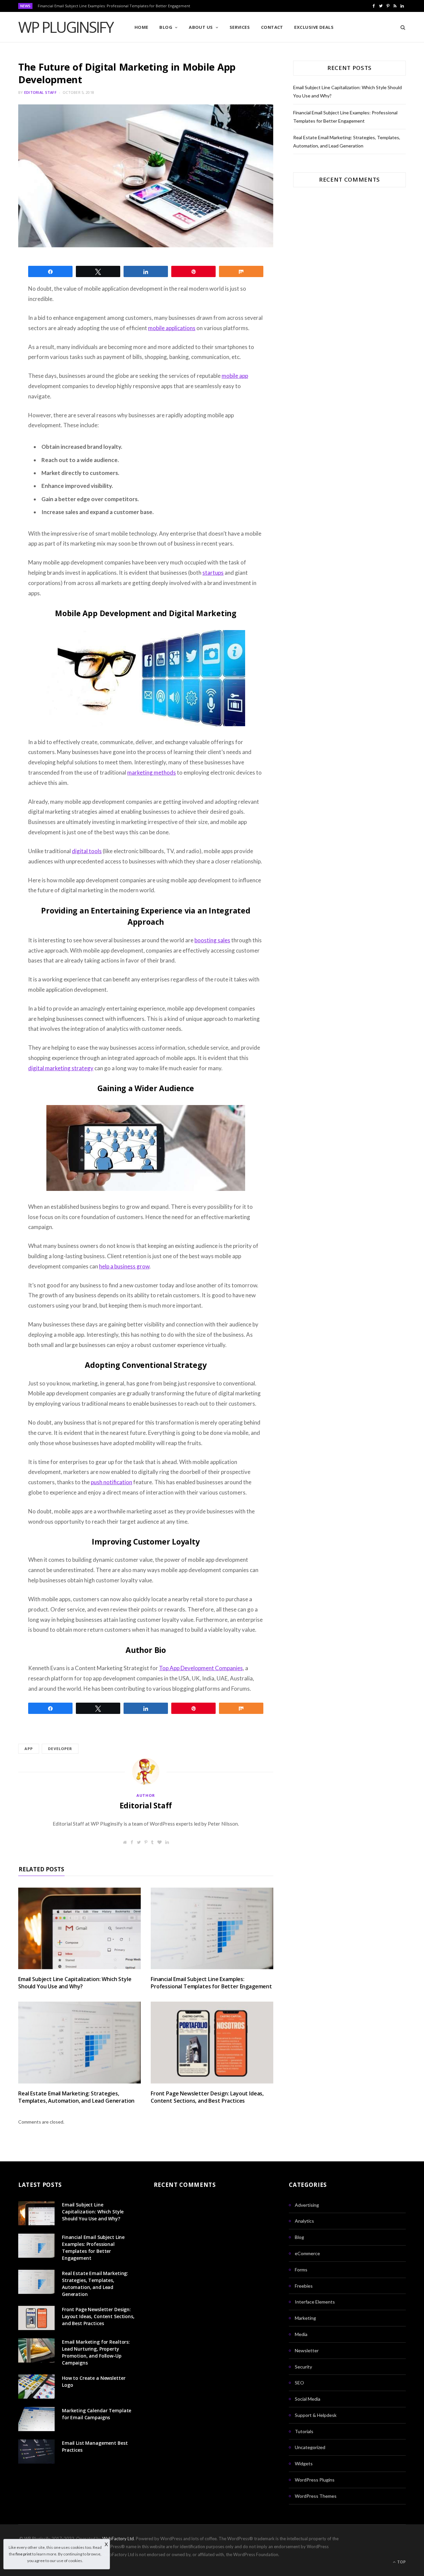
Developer (60, 1749)
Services (240, 27)
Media (301, 2334)
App (29, 1749)
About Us (201, 27)
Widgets (304, 2463)
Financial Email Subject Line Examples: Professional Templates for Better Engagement (114, 6)
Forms (301, 2270)
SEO (299, 2383)
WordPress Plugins (315, 2480)
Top (401, 2562)
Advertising (307, 2205)
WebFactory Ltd (118, 2539)
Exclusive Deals (314, 27)
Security (303, 2367)
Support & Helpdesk (316, 2415)
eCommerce (307, 2253)
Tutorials (304, 2431)
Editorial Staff (40, 92)
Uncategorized (310, 2447)
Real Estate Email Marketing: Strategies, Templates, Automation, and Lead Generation (76, 2097)
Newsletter (307, 2350)
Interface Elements (315, 2302)
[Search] (401, 27)
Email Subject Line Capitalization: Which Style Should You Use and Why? (75, 1983)
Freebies (304, 2286)
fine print (24, 2554)
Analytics (304, 2221)
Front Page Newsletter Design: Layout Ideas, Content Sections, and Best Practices (207, 2097)
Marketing (305, 2318)
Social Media (308, 2399)
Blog (166, 27)
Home (141, 27)
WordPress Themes (316, 2496)
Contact (272, 27)
